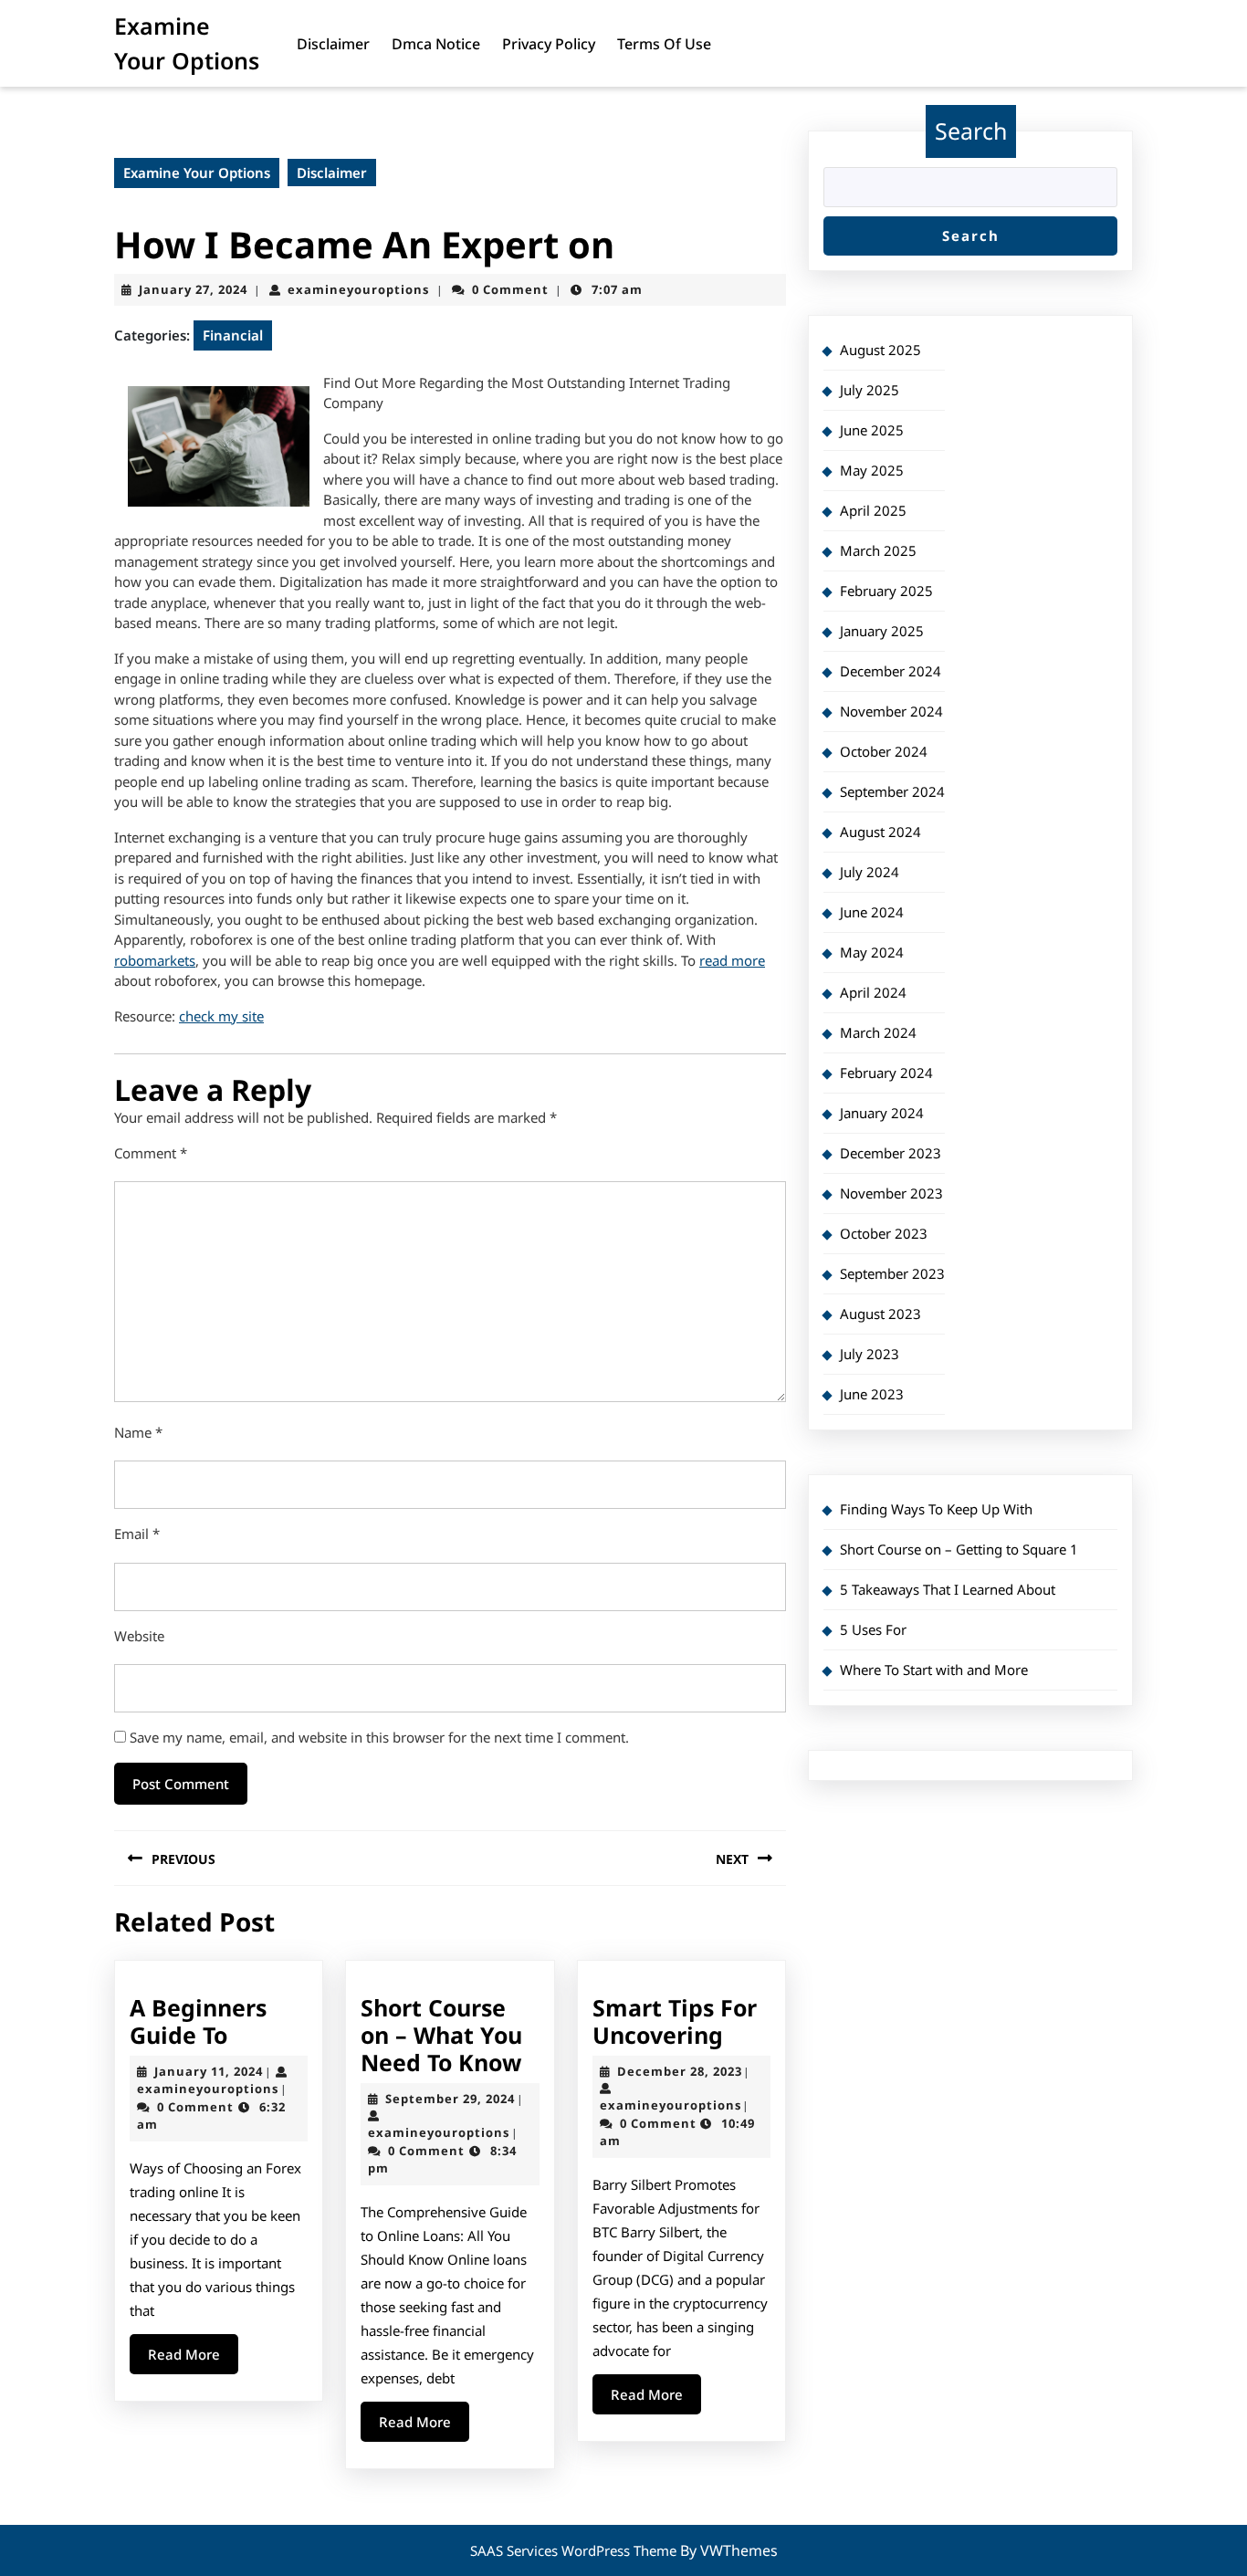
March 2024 (878, 1032)
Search (971, 131)
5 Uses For (873, 1629)
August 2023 (880, 1314)
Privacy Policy (549, 44)
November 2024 (891, 711)
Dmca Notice (436, 44)
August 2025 (880, 350)
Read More (193, 2359)
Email (137, 1534)
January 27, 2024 (193, 289)
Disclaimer (333, 44)
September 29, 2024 (450, 2099)
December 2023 (891, 1153)
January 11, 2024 (209, 2071)
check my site (221, 1016)
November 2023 (891, 1193)
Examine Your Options (197, 173)
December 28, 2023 (680, 2071)
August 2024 (880, 832)
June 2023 (872, 1394)
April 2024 (873, 992)
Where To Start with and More (934, 1670)
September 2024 (892, 791)
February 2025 (886, 591)
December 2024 (891, 671)
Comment (151, 1153)
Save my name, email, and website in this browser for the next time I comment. (379, 1737)
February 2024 (886, 1073)
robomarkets (155, 960)
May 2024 (872, 952)
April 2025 (873, 510)
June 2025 (872, 430)
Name (138, 1432)
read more (732, 960)
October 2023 (884, 1233)
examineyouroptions (358, 289)
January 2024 (882, 1113)
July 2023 (870, 1354)
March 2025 (878, 550)
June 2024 (872, 912)
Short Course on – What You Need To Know (441, 2035)
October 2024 (884, 751)
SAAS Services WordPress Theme (575, 2550)
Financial (233, 335)
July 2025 (870, 390)
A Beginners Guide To (198, 2021)
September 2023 (892, 1273)
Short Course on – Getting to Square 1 (959, 1549)
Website (139, 1636)
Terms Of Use (664, 44)
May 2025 (872, 470)
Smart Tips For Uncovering (675, 2021)
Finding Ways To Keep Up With (936, 1509)
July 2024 (870, 872)
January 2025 (882, 631)
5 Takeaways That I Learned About (948, 1589)
